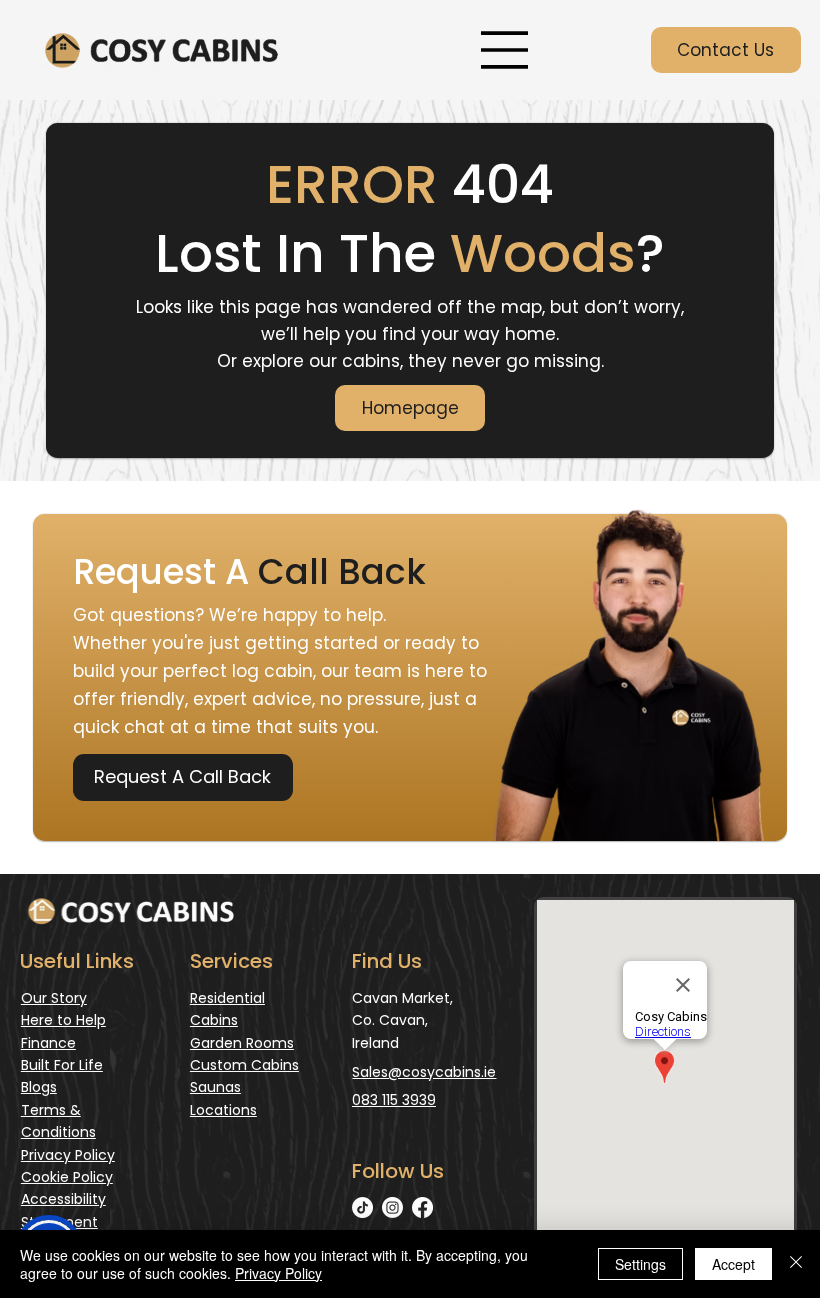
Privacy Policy (68, 1155)
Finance (48, 1043)
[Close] (796, 1264)
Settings (640, 1264)
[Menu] (504, 50)
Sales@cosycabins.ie (424, 1072)
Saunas (215, 1087)
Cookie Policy (67, 1177)
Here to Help (63, 1020)
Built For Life (62, 1065)
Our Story (54, 998)
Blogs (39, 1087)
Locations (223, 1110)
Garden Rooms (242, 1043)
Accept (733, 1264)
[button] (183, 777)
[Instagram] (392, 1207)
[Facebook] (422, 1207)
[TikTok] (362, 1207)
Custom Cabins (244, 1065)
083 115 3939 (394, 1100)
